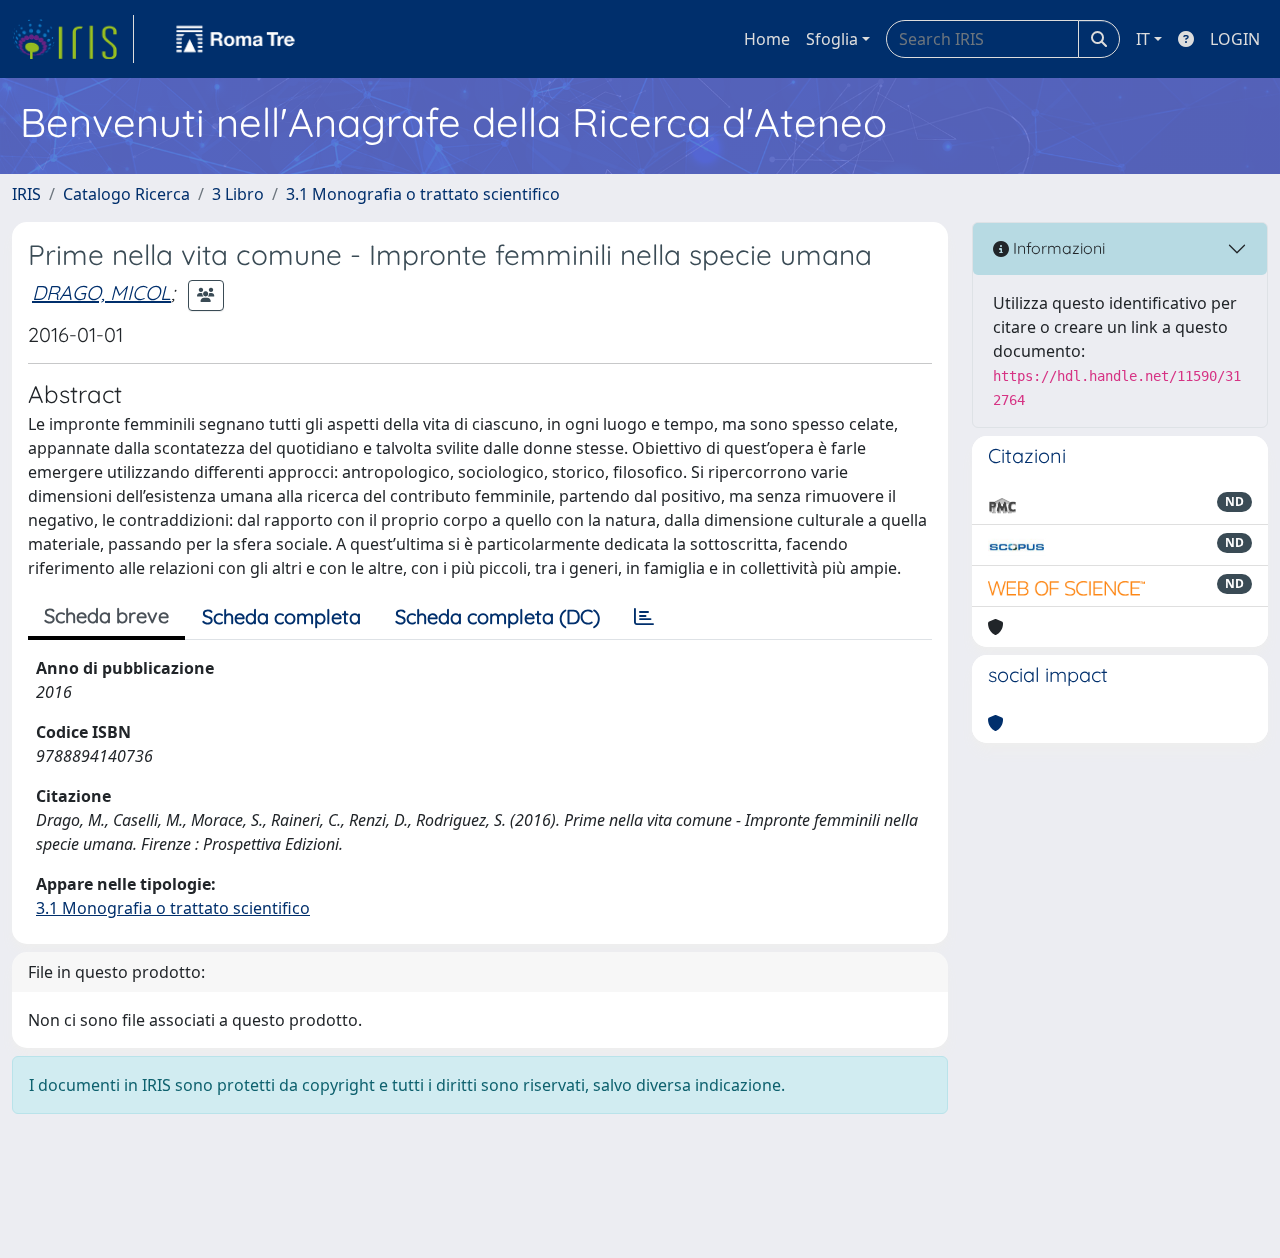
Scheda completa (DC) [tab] (497, 616)
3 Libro (238, 194)
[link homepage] (73, 39)
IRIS (26, 194)
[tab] (644, 617)
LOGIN (1235, 39)
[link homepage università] (236, 39)
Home (767, 39)
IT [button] (1143, 39)
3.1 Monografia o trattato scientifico (423, 194)
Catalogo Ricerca (126, 194)
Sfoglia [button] (832, 39)
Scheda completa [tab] (281, 616)
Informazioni (1057, 248)
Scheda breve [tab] (106, 615)
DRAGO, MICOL (101, 292)
